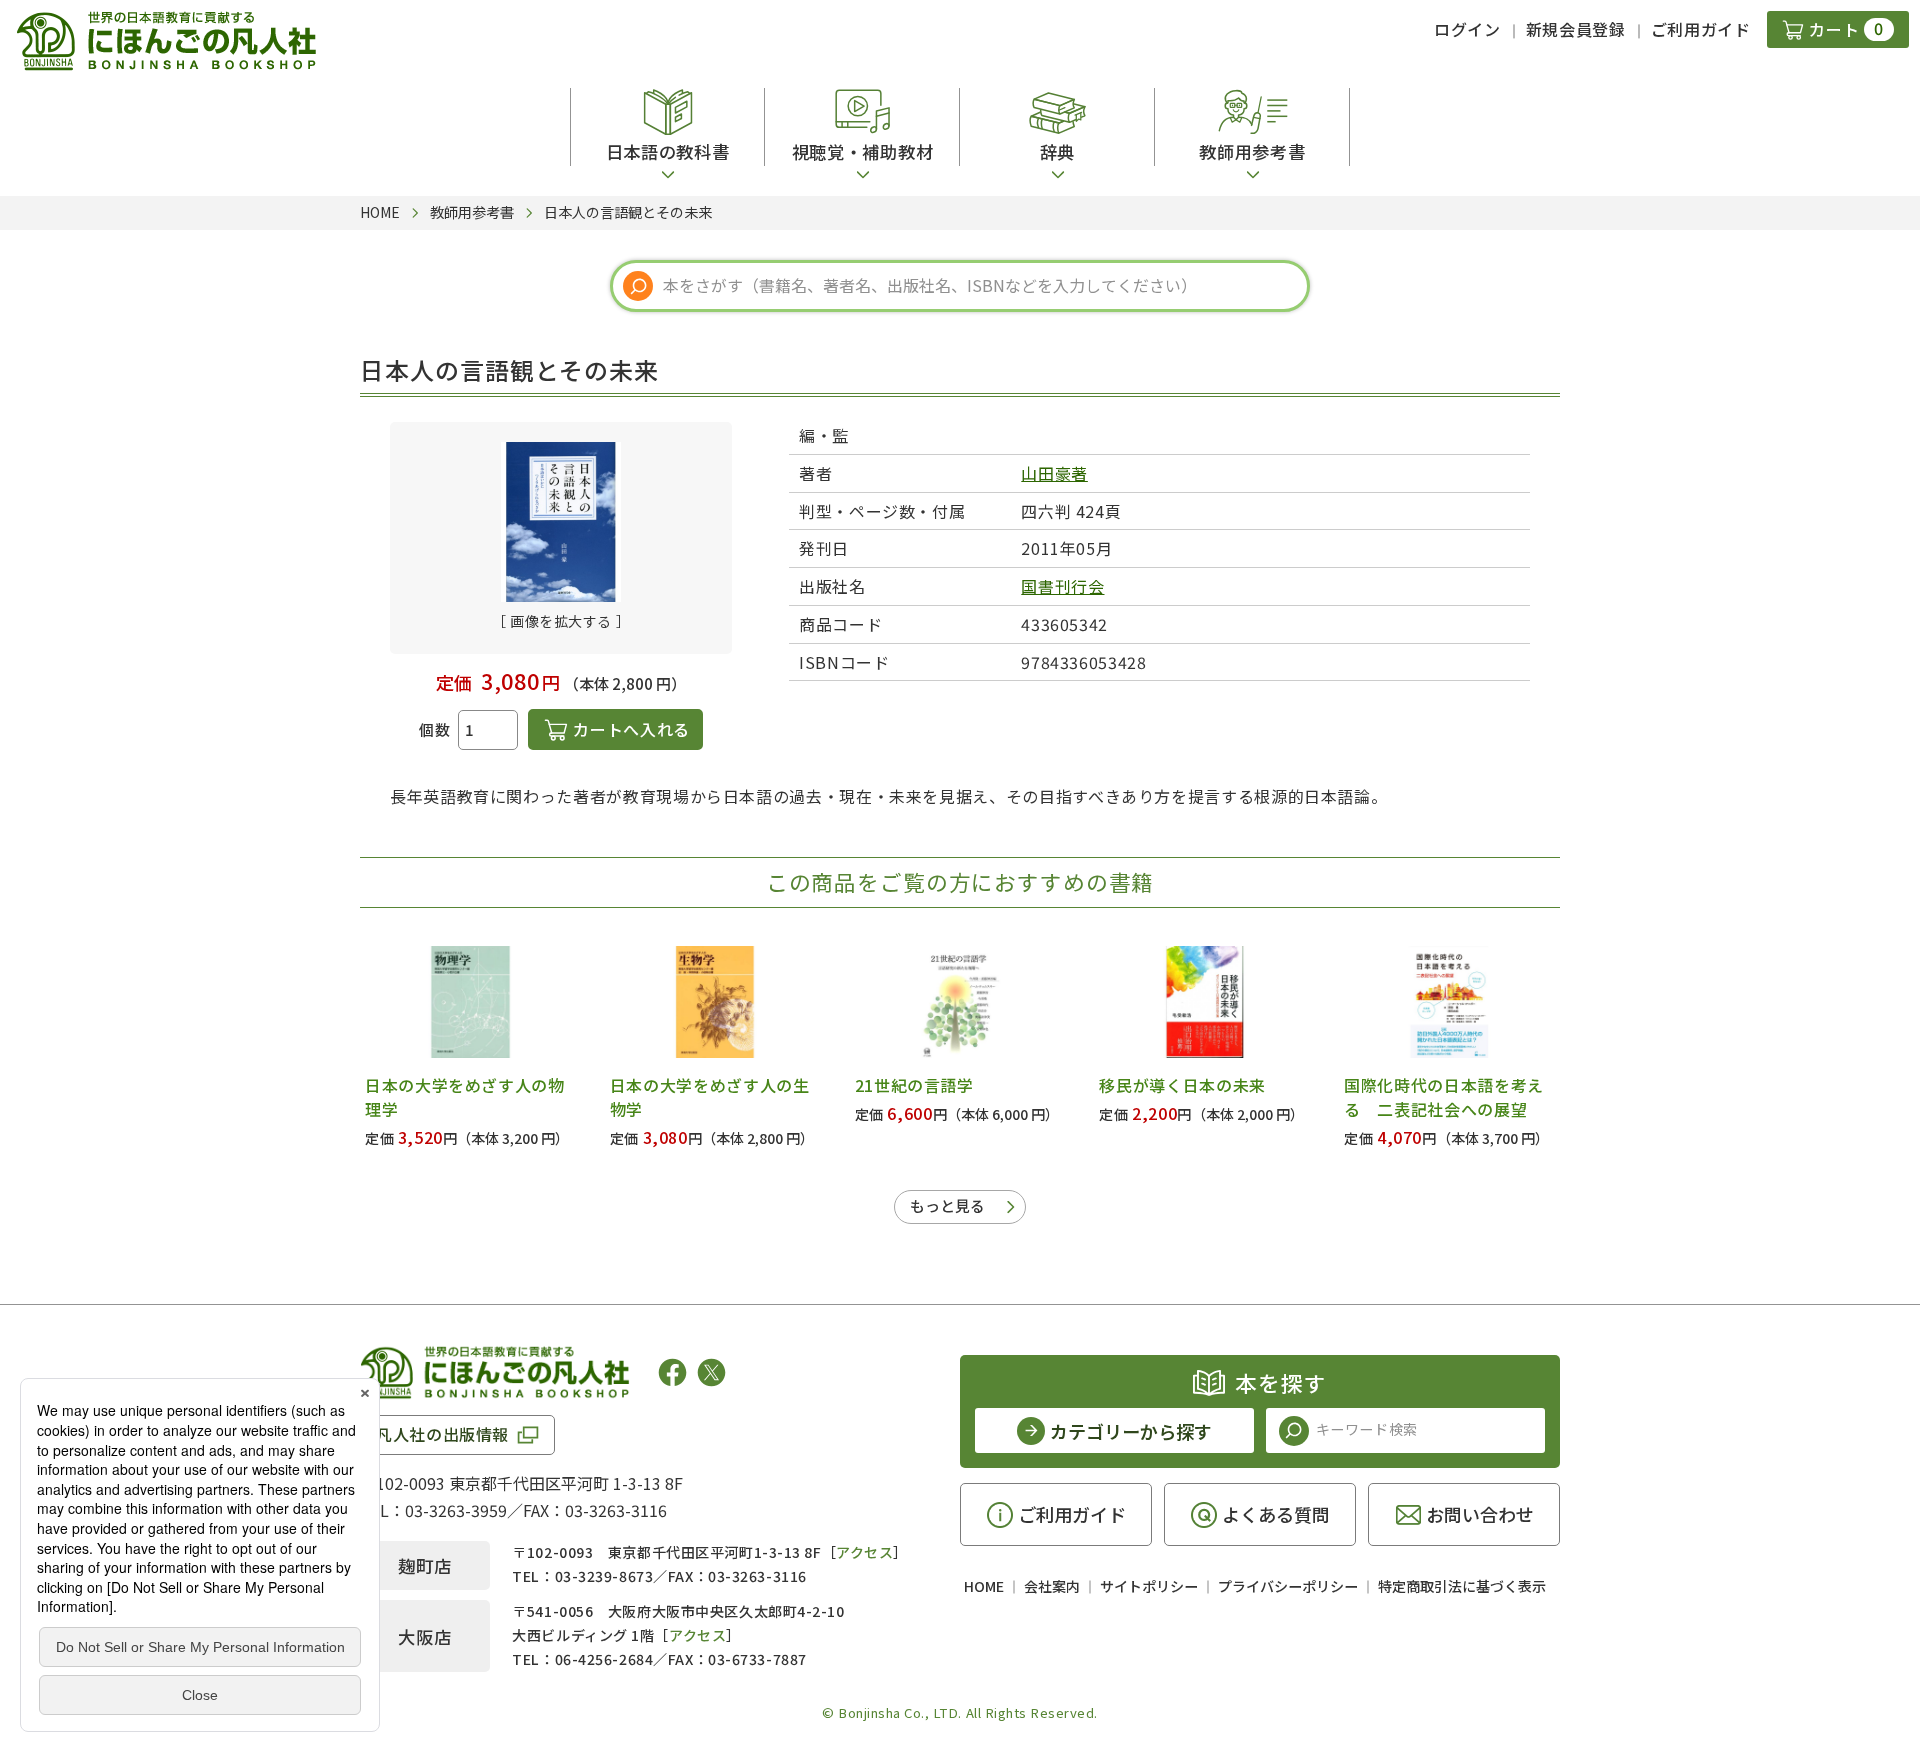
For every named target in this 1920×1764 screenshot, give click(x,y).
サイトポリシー (1149, 1586)
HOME (984, 1586)
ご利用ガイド (1701, 29)
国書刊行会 (1062, 586)
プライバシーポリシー (1288, 1586)
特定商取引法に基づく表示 (1462, 1586)
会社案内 (1052, 1586)
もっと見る (947, 1205)
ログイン (1467, 29)
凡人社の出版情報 (442, 1434)
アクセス (864, 1552)
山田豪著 (1054, 473)
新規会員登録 (1576, 29)
